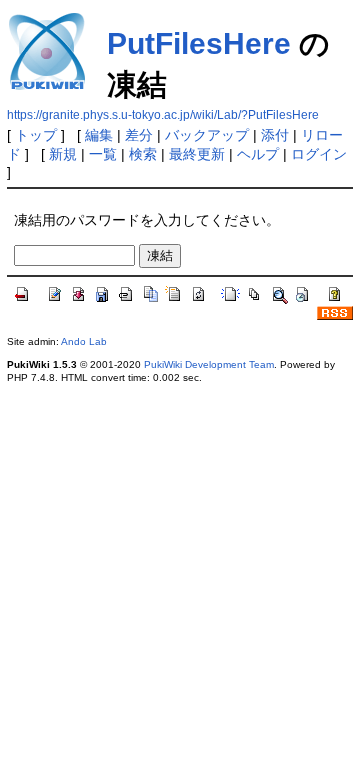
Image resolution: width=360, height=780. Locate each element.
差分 (139, 135)
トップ (36, 135)
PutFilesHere (199, 43)
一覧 (103, 154)
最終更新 (197, 154)
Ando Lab (84, 341)
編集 (99, 135)
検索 (143, 154)
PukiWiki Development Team (209, 364)
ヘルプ (258, 154)
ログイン (319, 154)
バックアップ (207, 135)
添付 (275, 135)
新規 (63, 154)
